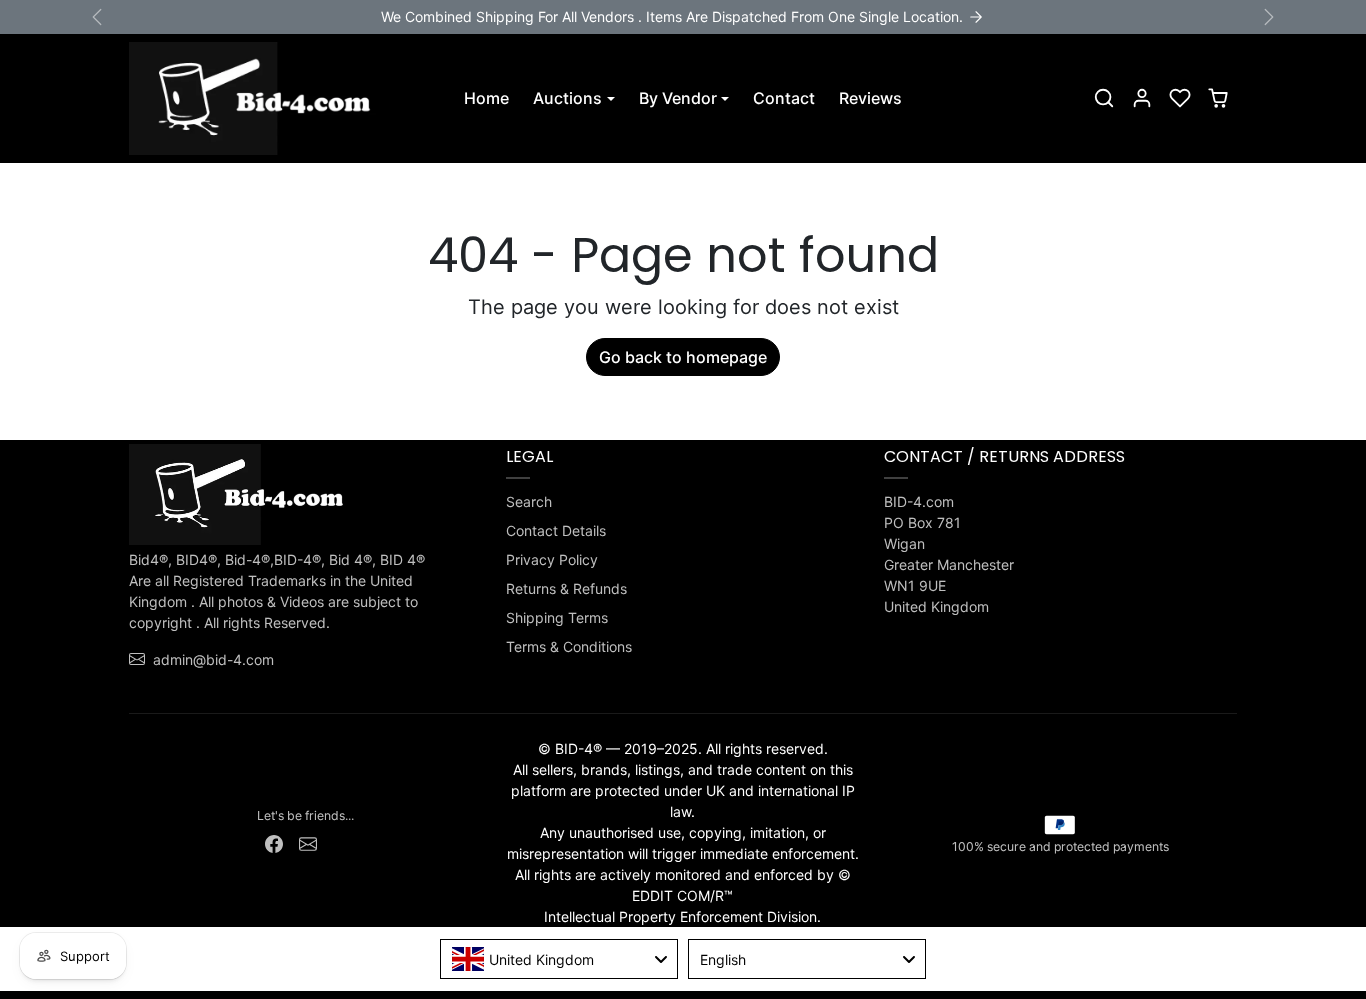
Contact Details (556, 530)
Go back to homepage (683, 357)
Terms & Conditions (569, 646)
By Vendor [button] (678, 98)
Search (529, 501)
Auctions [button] (567, 98)
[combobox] (559, 959)
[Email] (308, 842)
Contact (784, 98)
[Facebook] (274, 842)
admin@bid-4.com (213, 659)
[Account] (1142, 98)
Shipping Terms (557, 617)
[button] (1104, 98)
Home (486, 98)
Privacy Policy (552, 559)
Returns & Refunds (566, 588)
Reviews (870, 98)
